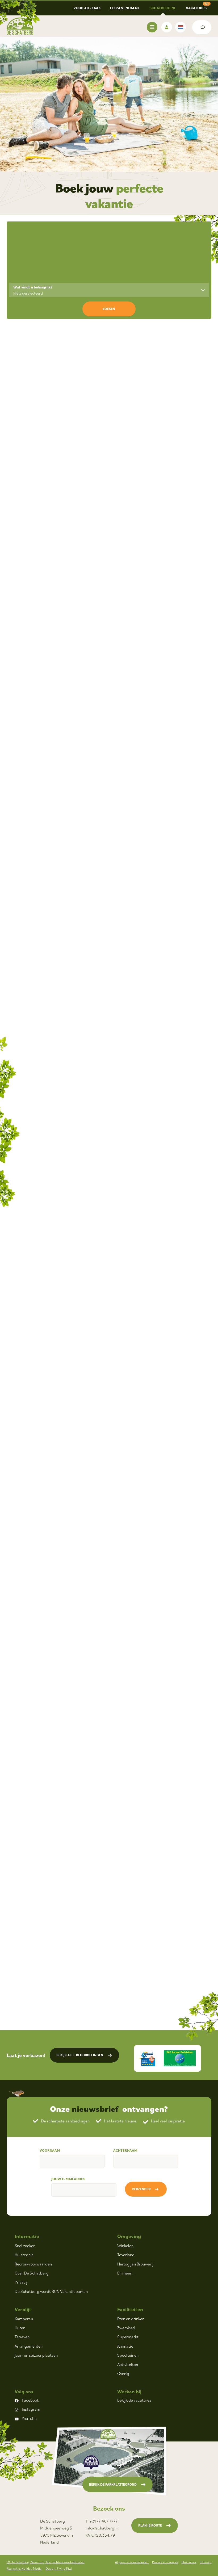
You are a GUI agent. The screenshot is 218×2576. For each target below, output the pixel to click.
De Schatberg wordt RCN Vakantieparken (51, 2291)
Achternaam (125, 2150)
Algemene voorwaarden (132, 2562)
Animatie (125, 2346)
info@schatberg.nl (102, 2528)
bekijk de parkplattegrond (113, 2484)
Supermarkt (128, 2337)
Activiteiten (128, 2364)
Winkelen (125, 2246)
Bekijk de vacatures (134, 2400)
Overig (123, 2373)
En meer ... (126, 2273)
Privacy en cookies (165, 2562)
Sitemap (206, 2562)
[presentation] (14, 356)
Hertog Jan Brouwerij (135, 2264)
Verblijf (23, 2309)
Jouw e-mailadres (68, 2179)
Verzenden (141, 2189)
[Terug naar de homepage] (20, 26)
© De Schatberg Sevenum (46, 2562)
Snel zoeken (25, 2246)
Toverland (126, 2255)
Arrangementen (29, 2346)
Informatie (27, 2236)
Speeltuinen (128, 2355)
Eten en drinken (131, 2319)
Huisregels (24, 2255)
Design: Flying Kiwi (59, 2568)
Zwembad (126, 2328)
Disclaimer (189, 2562)
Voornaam (50, 2150)
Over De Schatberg (32, 2273)
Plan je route (150, 2525)
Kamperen (24, 2319)
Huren (20, 2328)
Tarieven (22, 2337)
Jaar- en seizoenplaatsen (36, 2355)
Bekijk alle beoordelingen (80, 2055)
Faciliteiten (130, 2309)
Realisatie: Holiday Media (24, 2568)
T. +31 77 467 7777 (102, 2521)
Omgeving (129, 2236)
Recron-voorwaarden (33, 2264)
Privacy (21, 2282)
